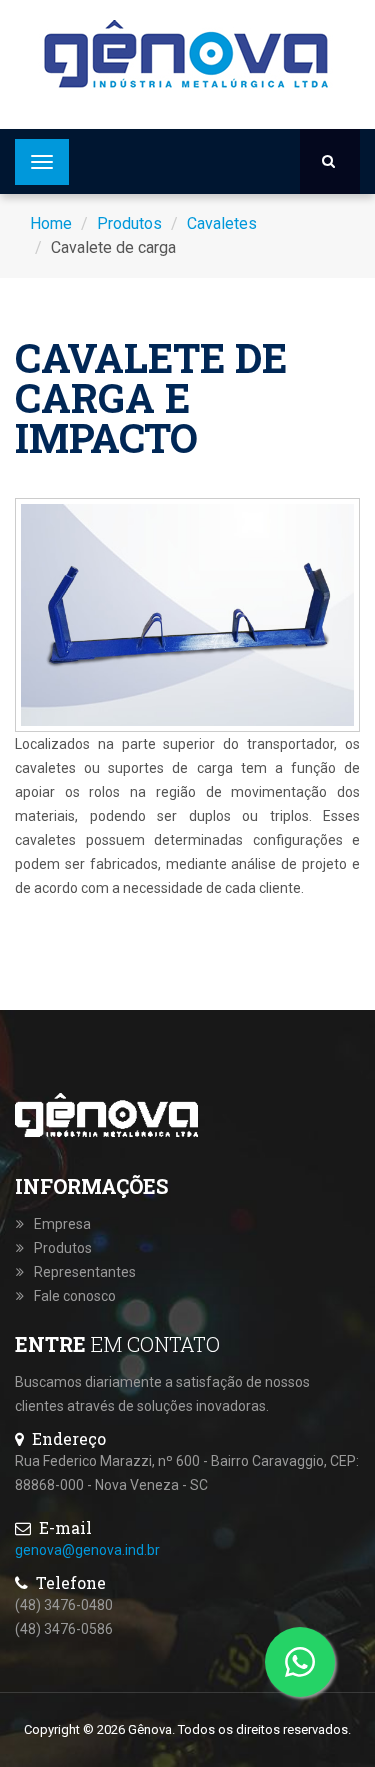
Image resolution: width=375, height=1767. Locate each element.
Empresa (62, 1224)
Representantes (85, 1272)
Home (51, 223)
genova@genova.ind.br (87, 1550)
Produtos (129, 223)
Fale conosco (75, 1296)
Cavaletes (222, 223)
